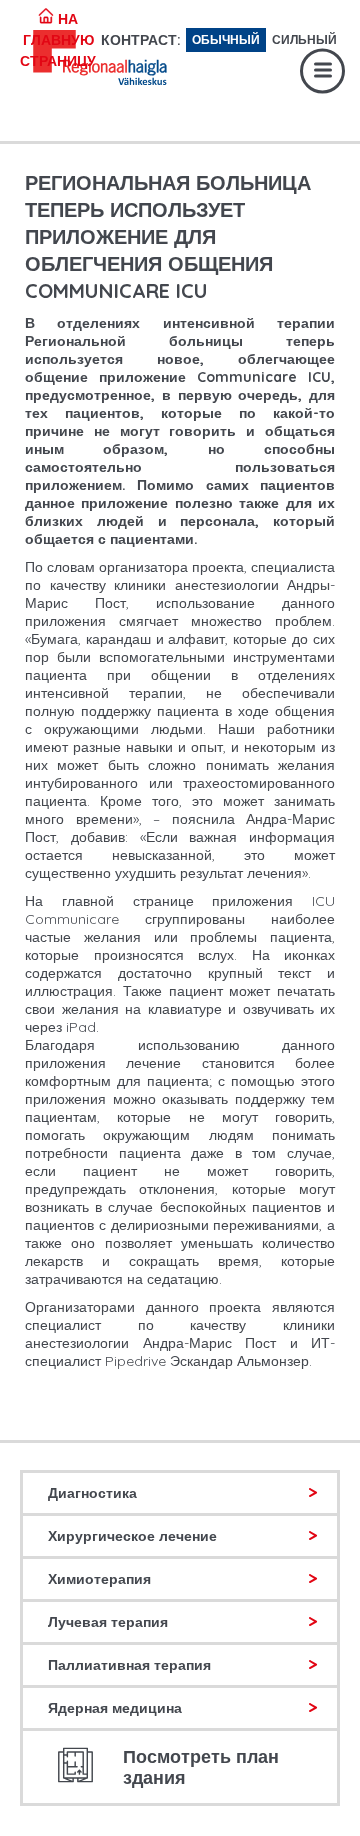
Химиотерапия (99, 1579)
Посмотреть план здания (201, 1767)
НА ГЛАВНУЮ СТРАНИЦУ (58, 40)
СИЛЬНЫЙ (304, 39)
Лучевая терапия (108, 1622)
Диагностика (92, 1493)
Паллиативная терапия (129, 1665)
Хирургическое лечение (132, 1536)
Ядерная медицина (115, 1708)
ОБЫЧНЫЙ (226, 39)
